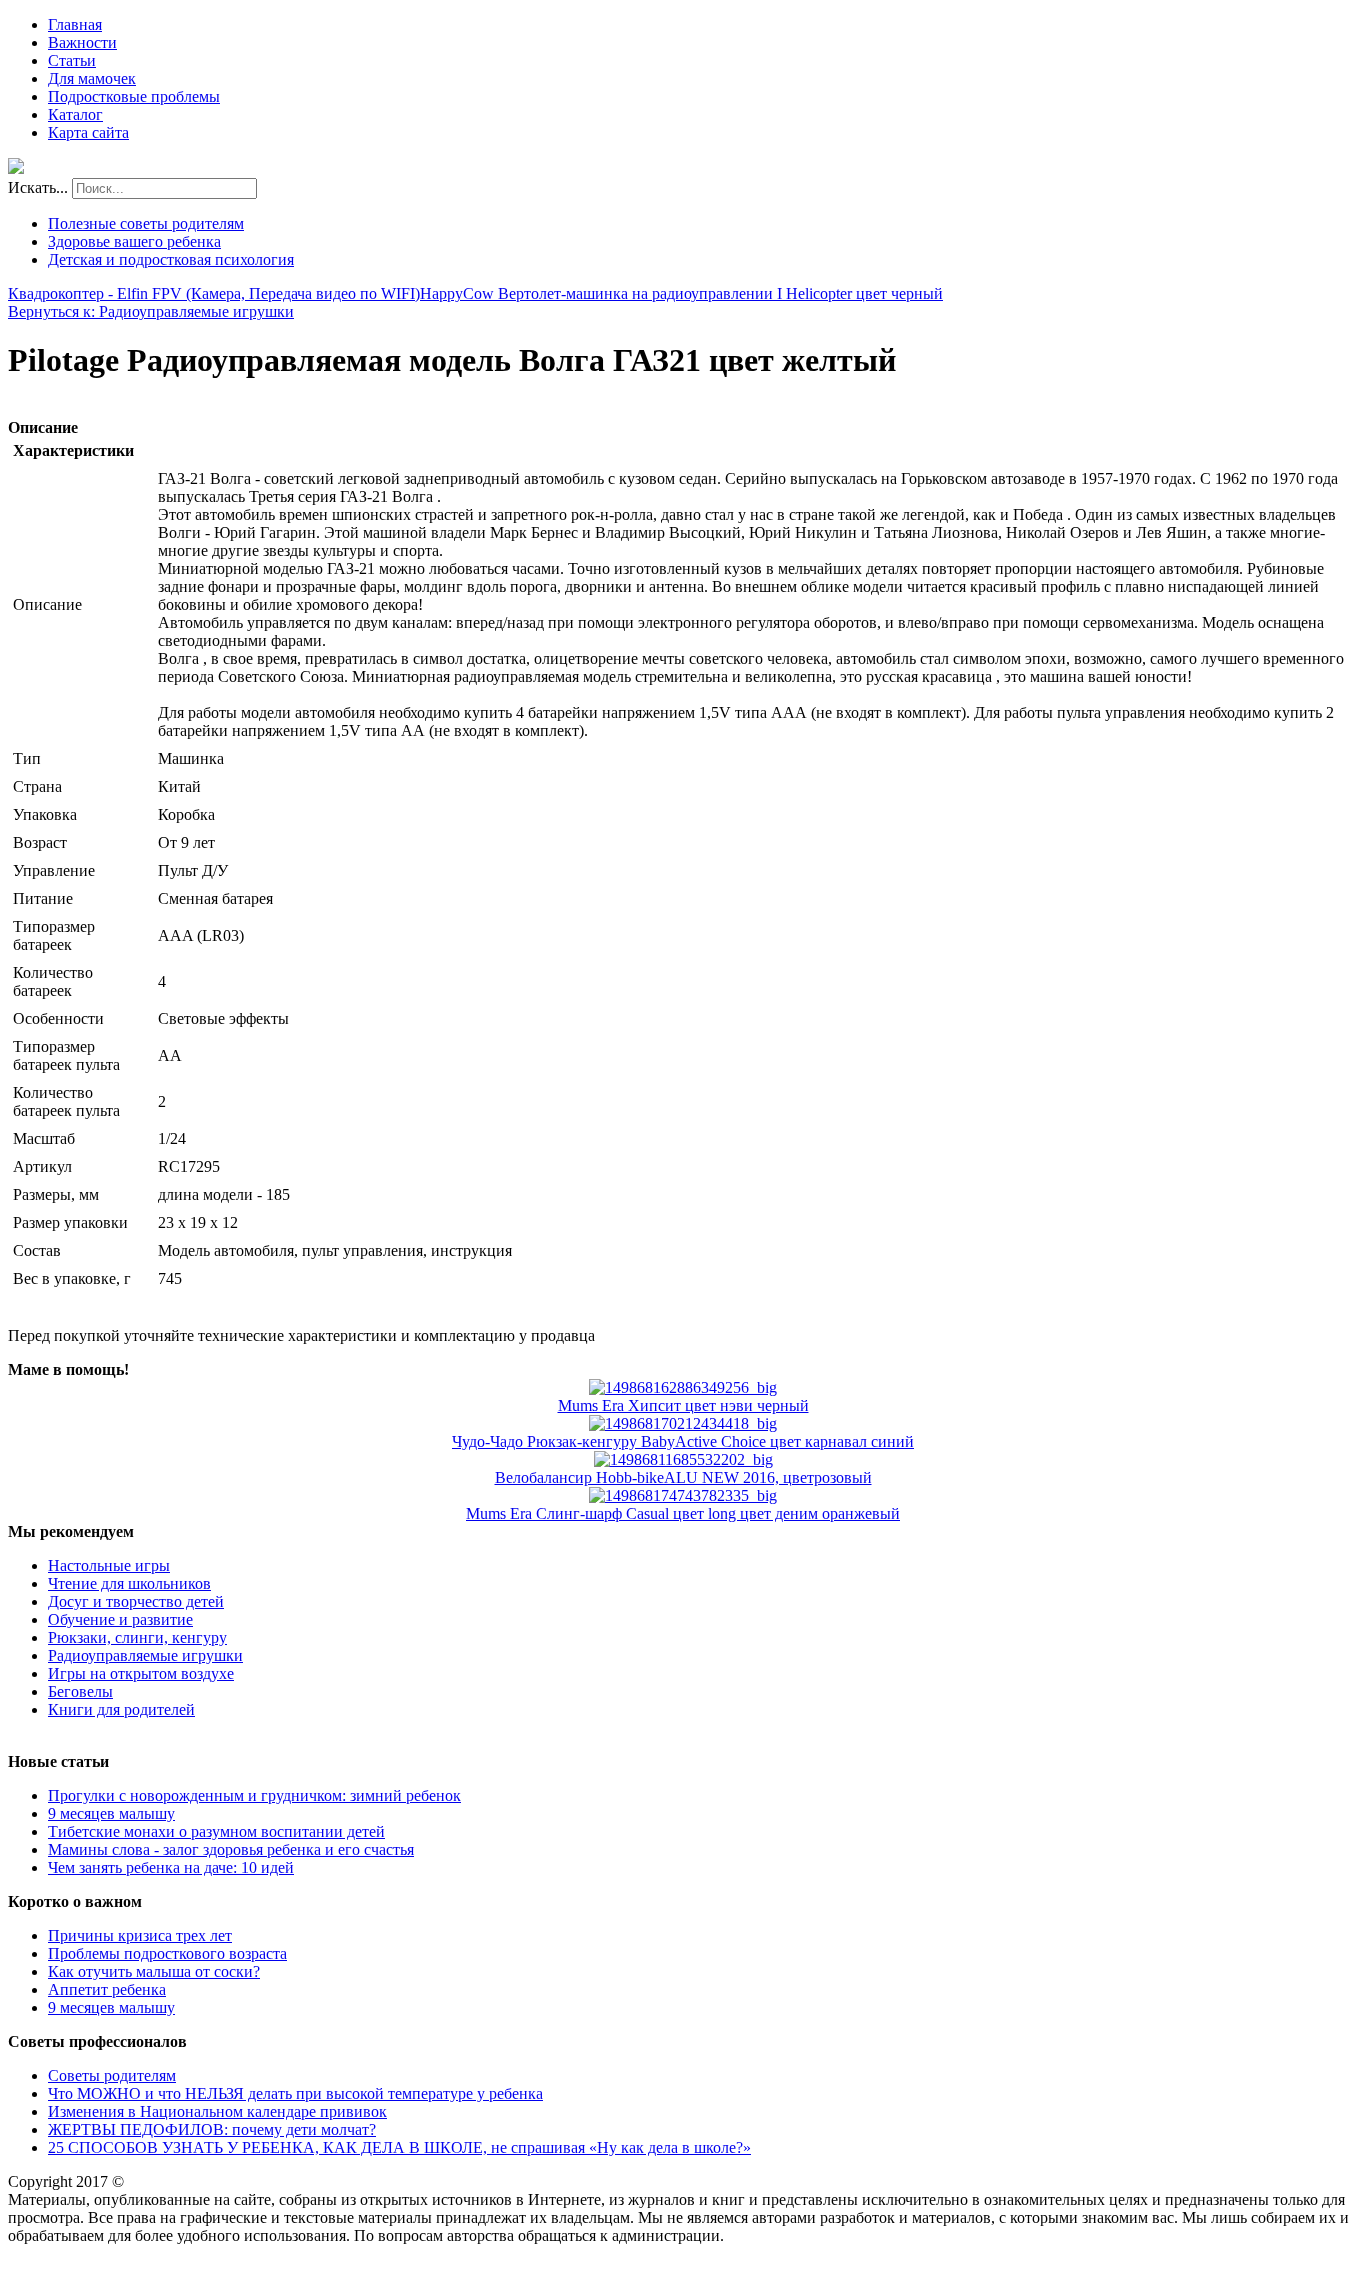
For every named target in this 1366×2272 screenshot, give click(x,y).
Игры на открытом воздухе (141, 1673)
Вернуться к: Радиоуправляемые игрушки (151, 311)
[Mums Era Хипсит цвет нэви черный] (683, 1387)
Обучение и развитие (120, 1619)
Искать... (38, 187)
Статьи (72, 60)
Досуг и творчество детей (136, 1601)
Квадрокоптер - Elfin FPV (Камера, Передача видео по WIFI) (214, 293)
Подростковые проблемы (134, 96)
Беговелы (80, 1691)
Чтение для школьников (129, 1583)
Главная (75, 24)
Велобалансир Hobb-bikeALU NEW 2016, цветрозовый (683, 1477)
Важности (82, 42)
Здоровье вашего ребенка (134, 241)
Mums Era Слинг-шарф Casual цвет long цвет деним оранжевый (683, 1513)
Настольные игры (109, 1565)
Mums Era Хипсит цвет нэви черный (683, 1405)
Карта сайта (88, 132)
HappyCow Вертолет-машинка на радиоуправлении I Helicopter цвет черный (681, 293)
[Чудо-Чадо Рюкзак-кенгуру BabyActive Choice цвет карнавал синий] (683, 1423)
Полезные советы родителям (146, 223)
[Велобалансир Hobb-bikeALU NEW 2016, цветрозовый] (683, 1459)
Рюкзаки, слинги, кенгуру (137, 1637)
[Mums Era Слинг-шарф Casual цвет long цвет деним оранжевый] (683, 1495)
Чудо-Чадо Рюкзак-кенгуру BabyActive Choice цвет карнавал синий (683, 1441)
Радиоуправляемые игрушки (145, 1655)
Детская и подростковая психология (171, 259)
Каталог (75, 114)
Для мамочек (92, 78)
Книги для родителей (121, 1709)
